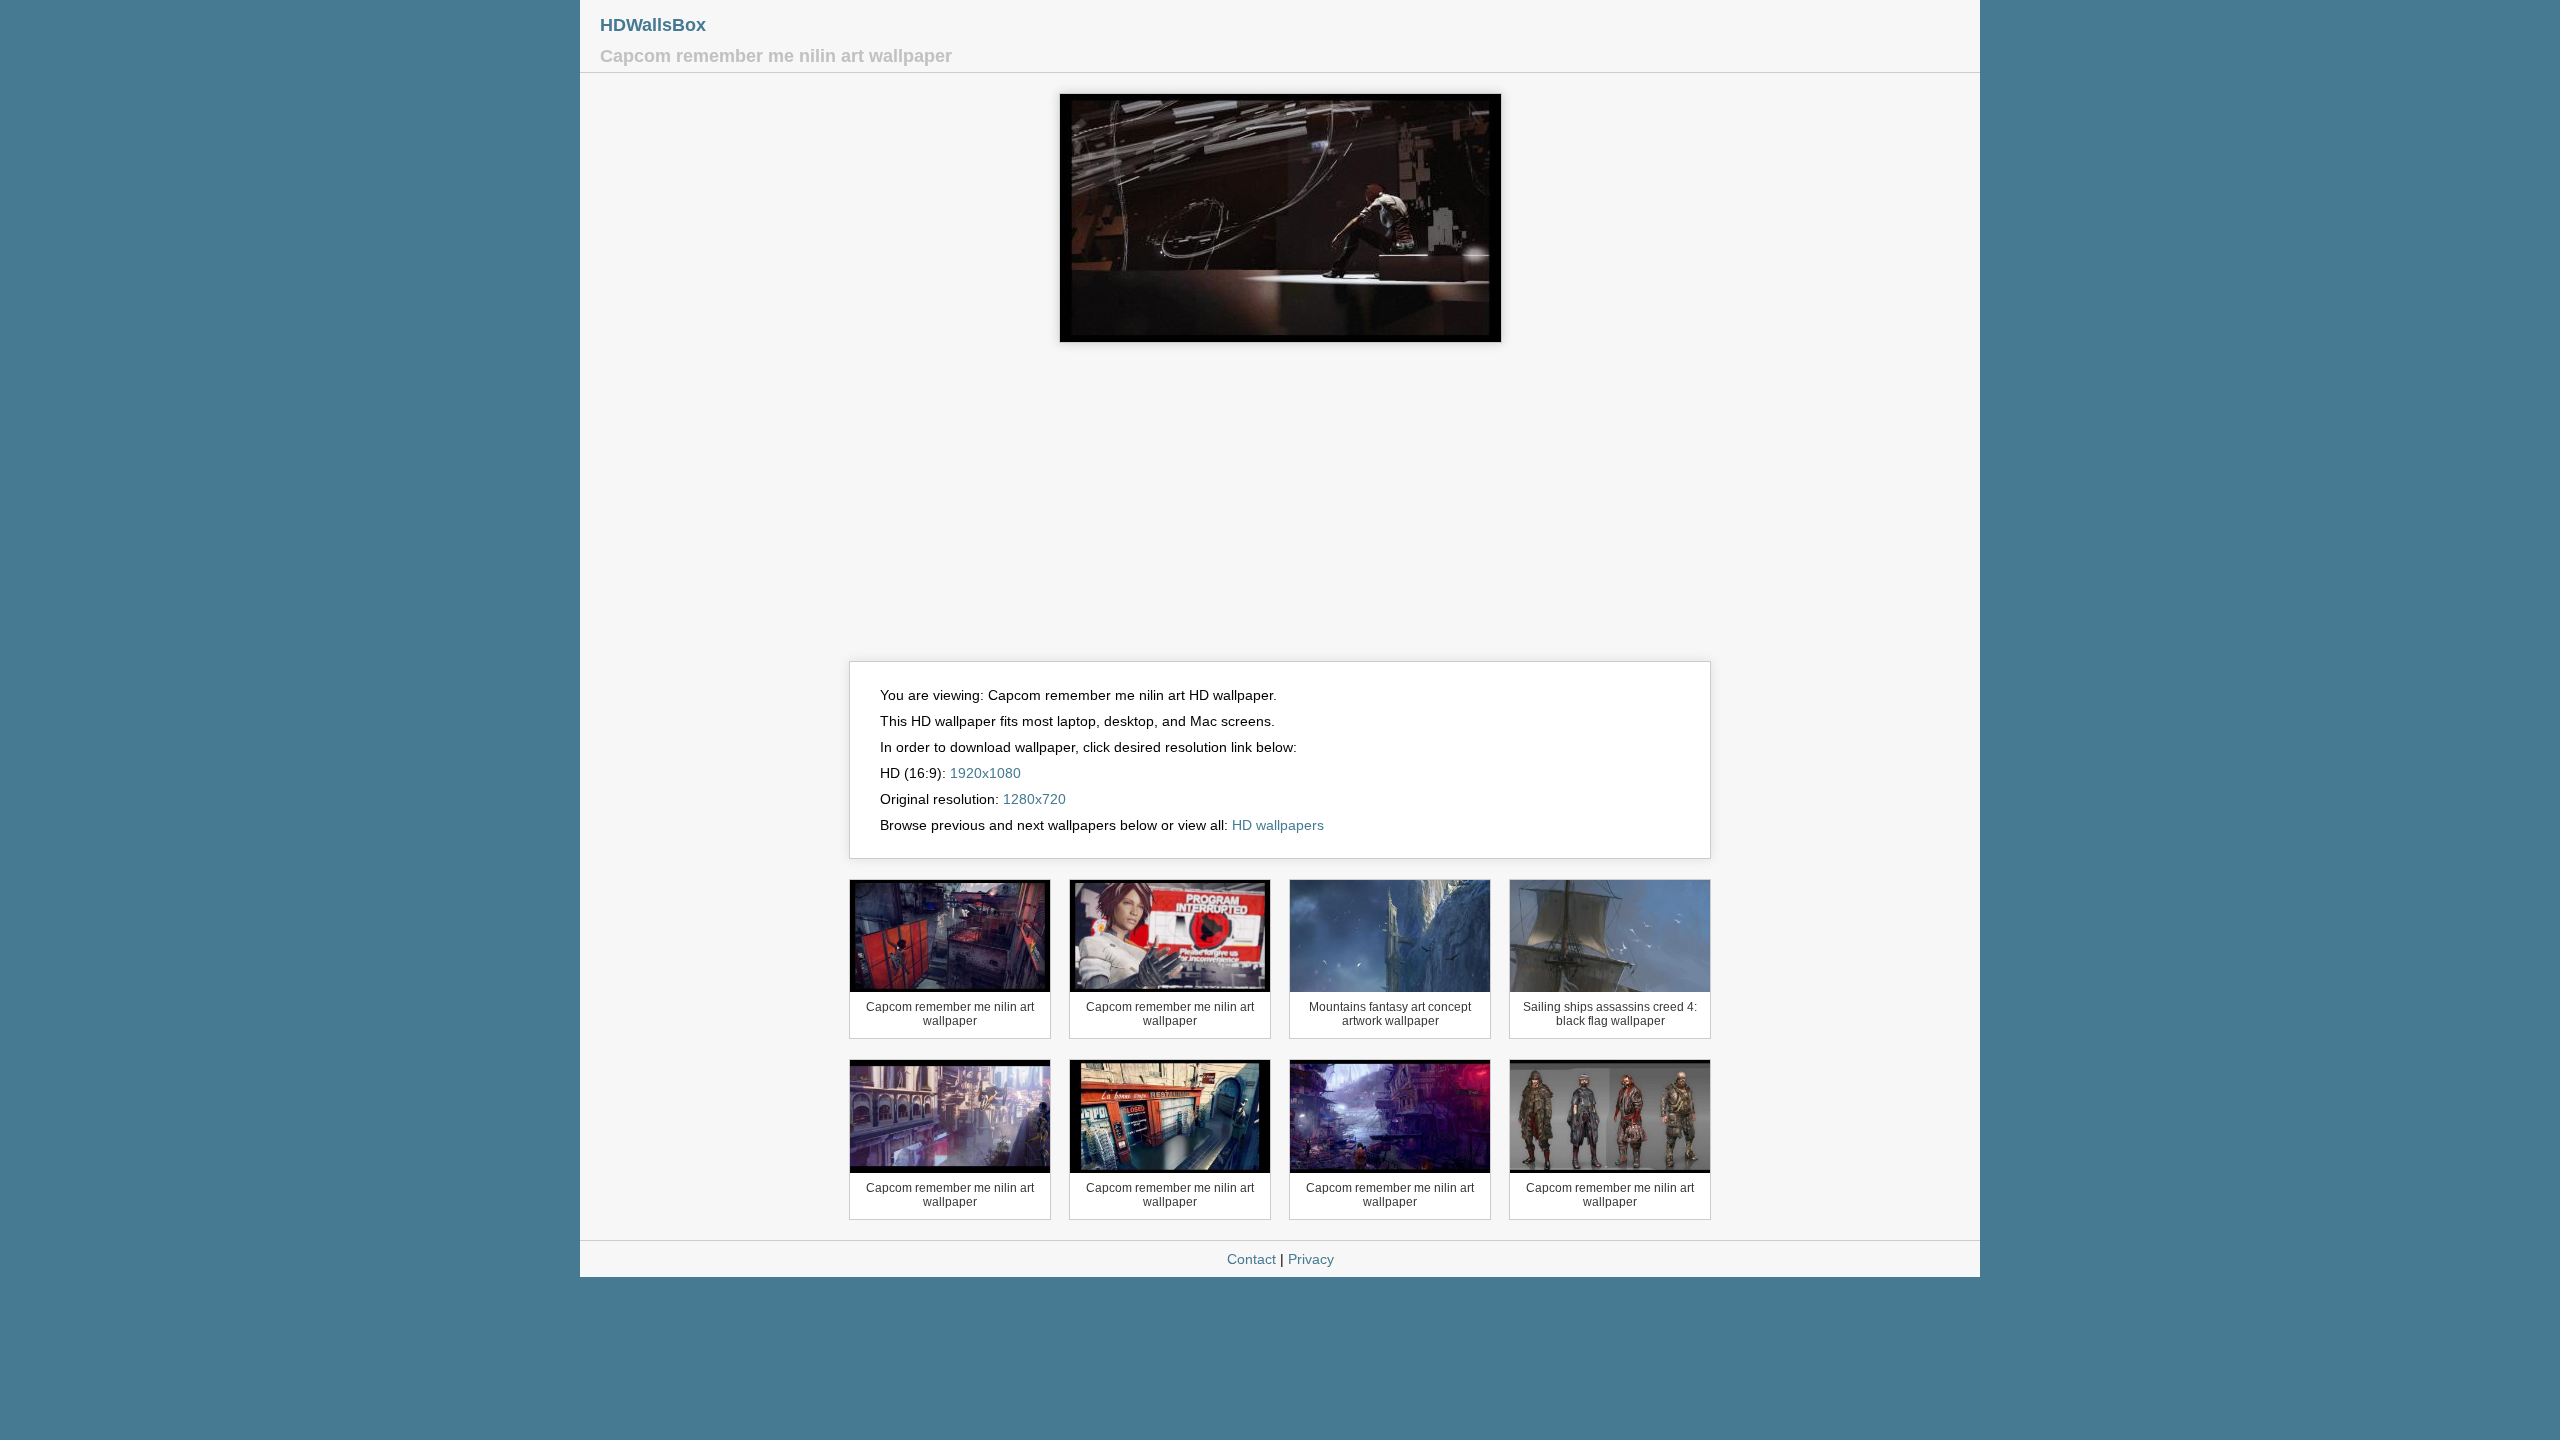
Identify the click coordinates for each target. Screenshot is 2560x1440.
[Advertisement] (1280, 511)
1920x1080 (985, 773)
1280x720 (1034, 799)
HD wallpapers (1278, 825)
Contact (1251, 1259)
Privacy (1311, 1259)
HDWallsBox (653, 25)
